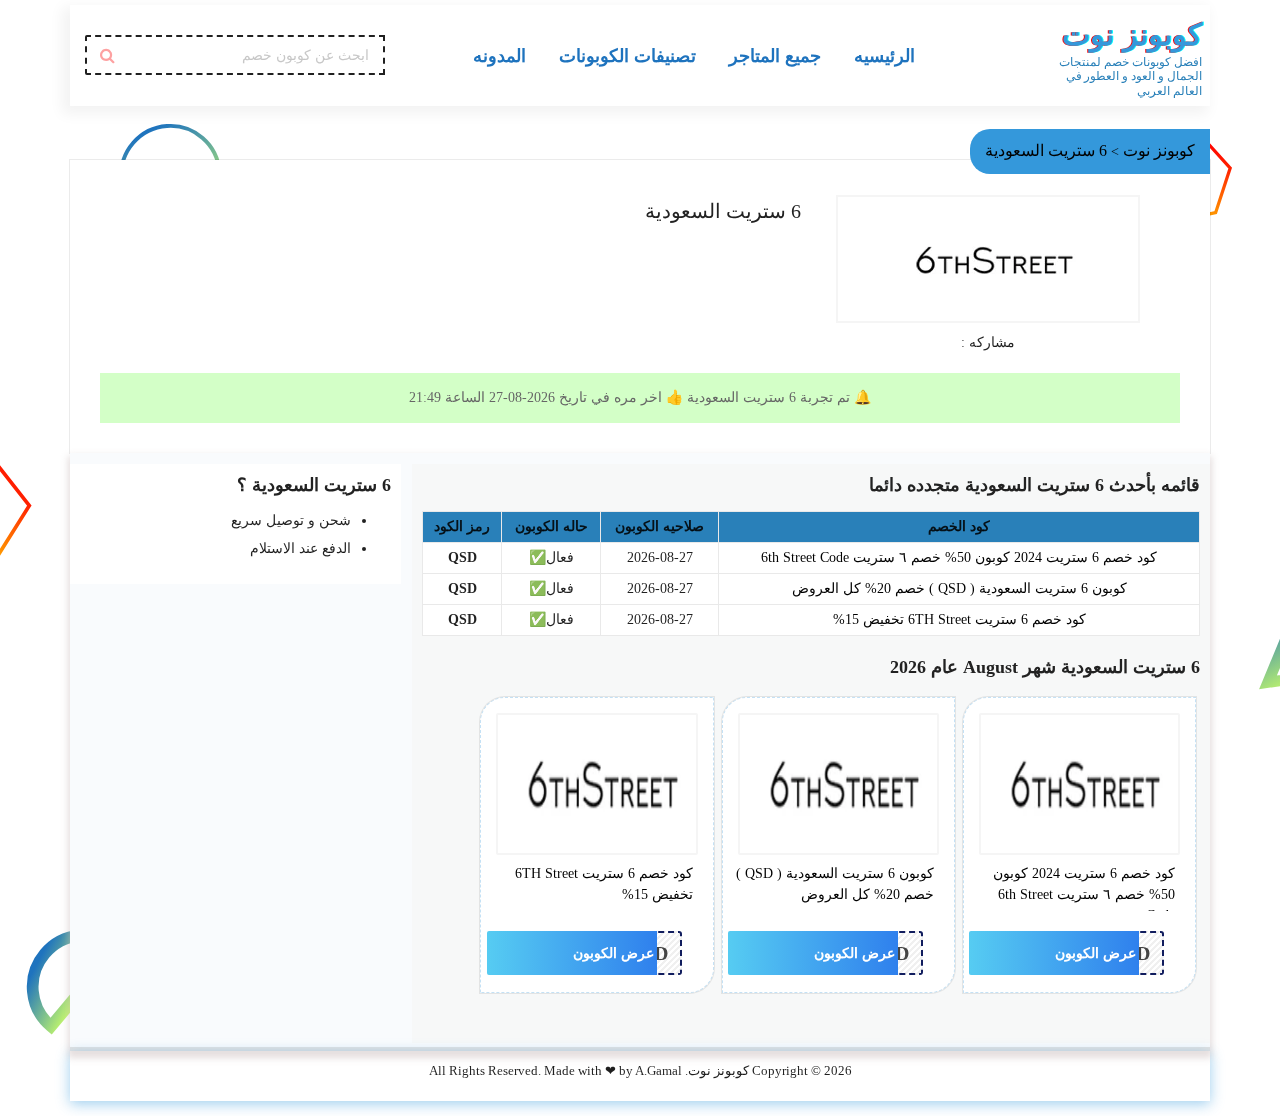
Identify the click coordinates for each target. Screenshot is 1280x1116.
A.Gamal (658, 1071)
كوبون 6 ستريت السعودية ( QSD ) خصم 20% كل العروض (959, 588)
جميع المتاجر (775, 55)
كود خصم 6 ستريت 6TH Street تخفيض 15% (959, 619)
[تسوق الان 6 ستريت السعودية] (988, 259)
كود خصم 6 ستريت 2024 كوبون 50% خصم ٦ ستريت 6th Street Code (959, 557)
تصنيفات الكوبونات (627, 55)
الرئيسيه (884, 55)
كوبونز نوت (1132, 34)
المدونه (499, 55)
